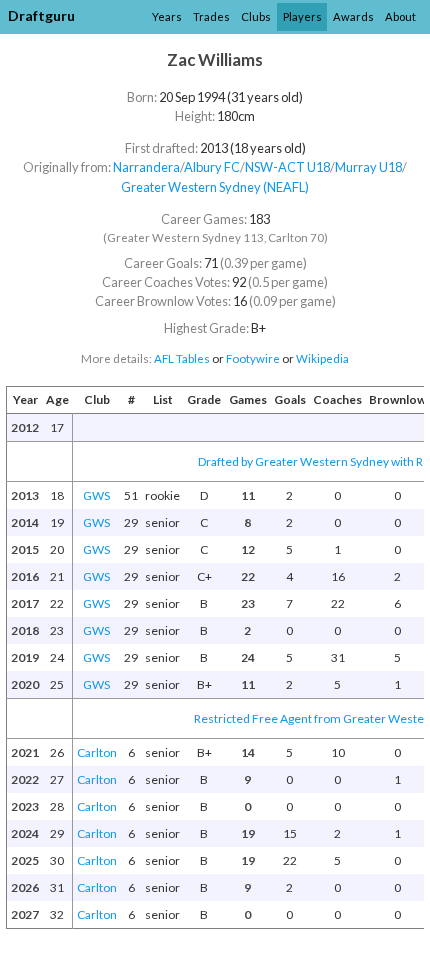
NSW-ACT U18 (287, 167)
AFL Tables (182, 358)
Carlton (97, 752)
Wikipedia (322, 358)
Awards (353, 16)
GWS (96, 495)
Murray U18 (368, 167)
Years (167, 16)
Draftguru (41, 15)
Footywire (253, 358)
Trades (211, 16)
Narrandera (146, 167)
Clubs (256, 16)
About (400, 16)
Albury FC (212, 167)
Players (302, 16)
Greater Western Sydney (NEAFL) (215, 187)
